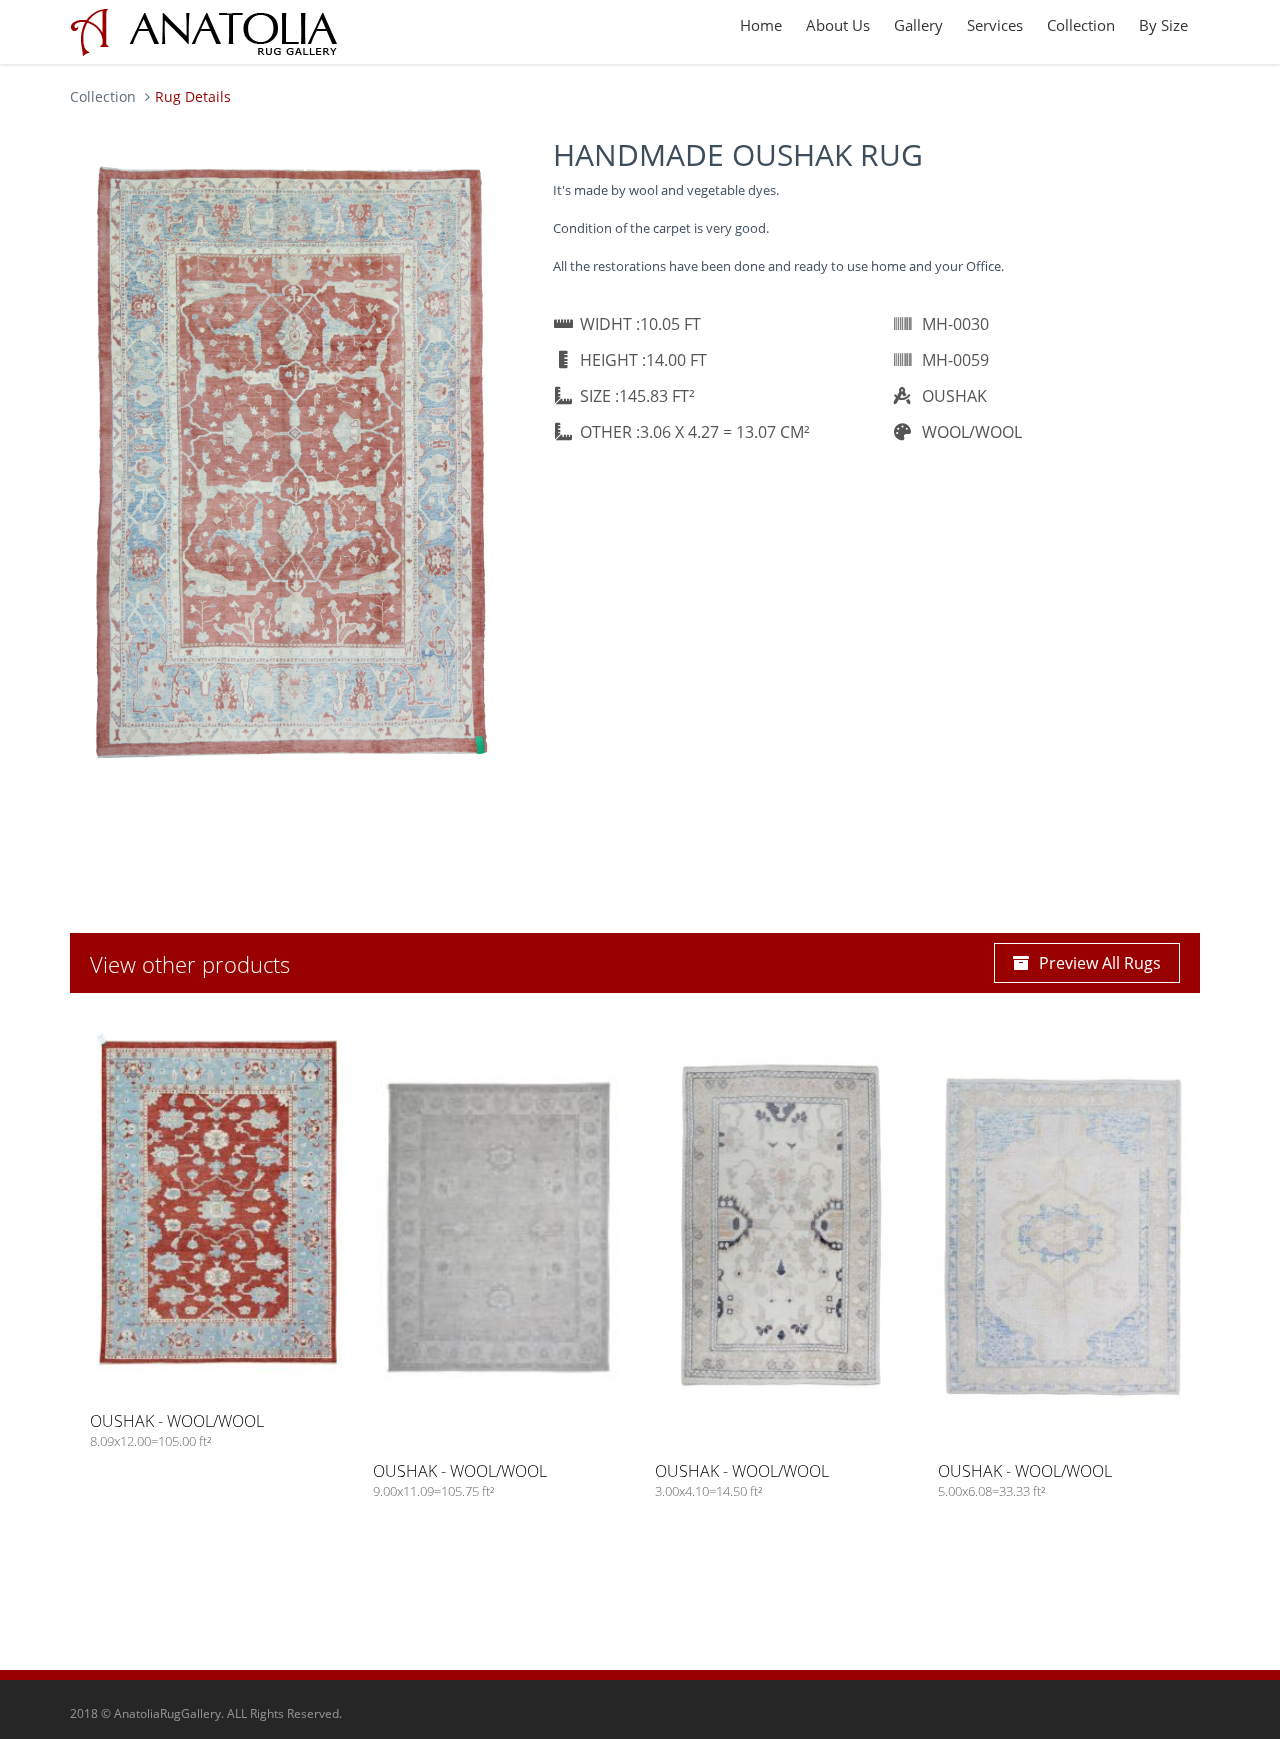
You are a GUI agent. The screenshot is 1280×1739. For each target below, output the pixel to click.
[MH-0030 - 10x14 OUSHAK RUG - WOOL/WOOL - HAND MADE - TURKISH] (291, 460)
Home (761, 25)
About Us (838, 25)
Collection (1081, 25)
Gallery (918, 25)
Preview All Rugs (1100, 963)
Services (995, 25)
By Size (1163, 25)
